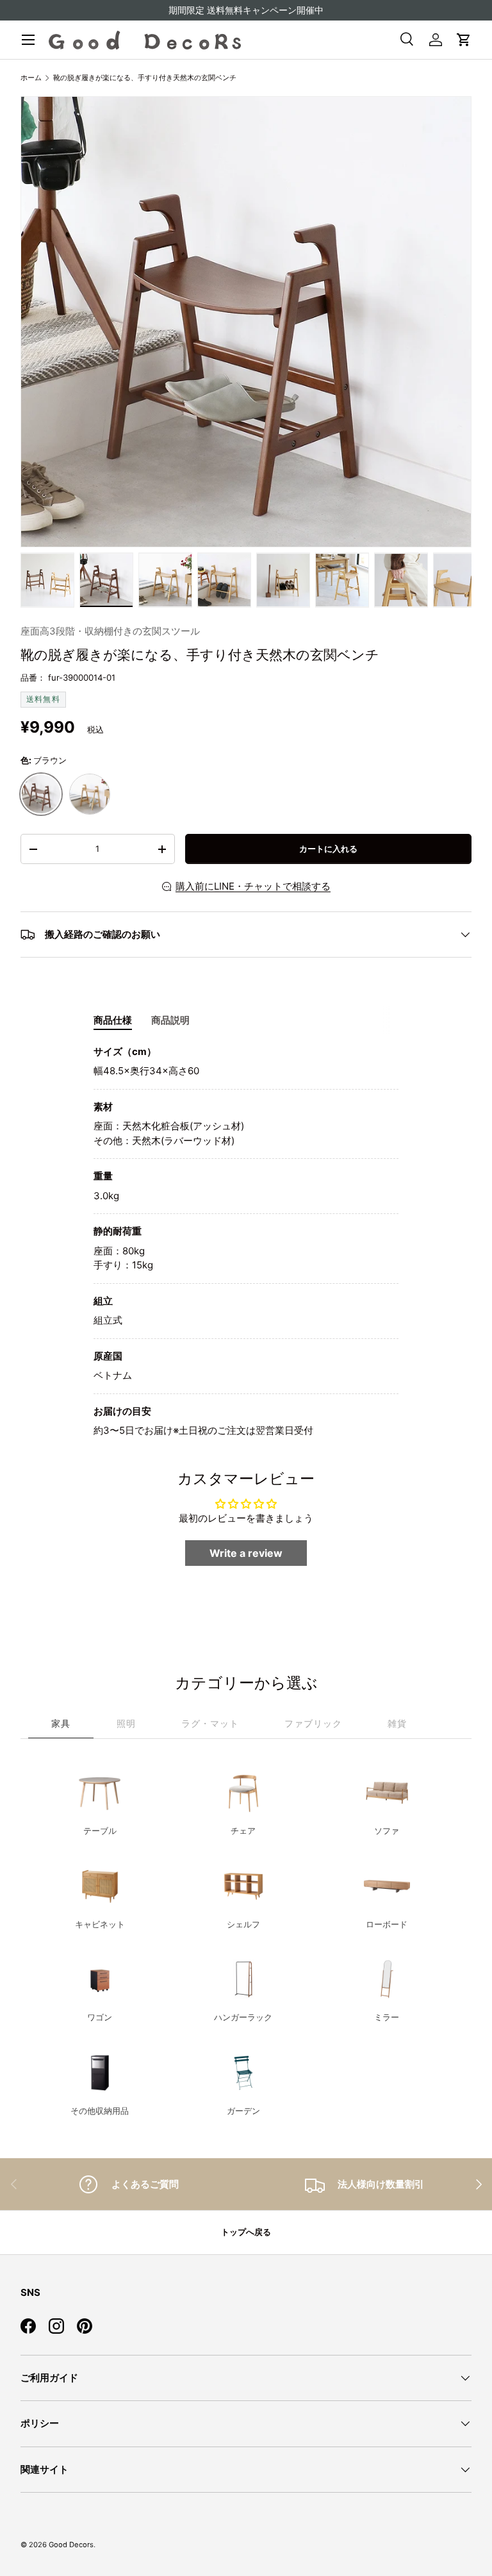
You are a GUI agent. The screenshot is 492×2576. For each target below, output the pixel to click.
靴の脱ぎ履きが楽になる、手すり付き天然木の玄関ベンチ (145, 78)
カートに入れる (328, 849)
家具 (61, 1723)
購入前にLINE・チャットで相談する (253, 886)
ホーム (31, 78)
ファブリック (313, 1723)
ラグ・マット (210, 1723)
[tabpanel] (246, 1242)
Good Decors (71, 2545)
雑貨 (397, 1723)
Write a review (246, 1553)
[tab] (113, 1020)
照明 (126, 1723)
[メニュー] (28, 40)
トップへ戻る (246, 2232)
